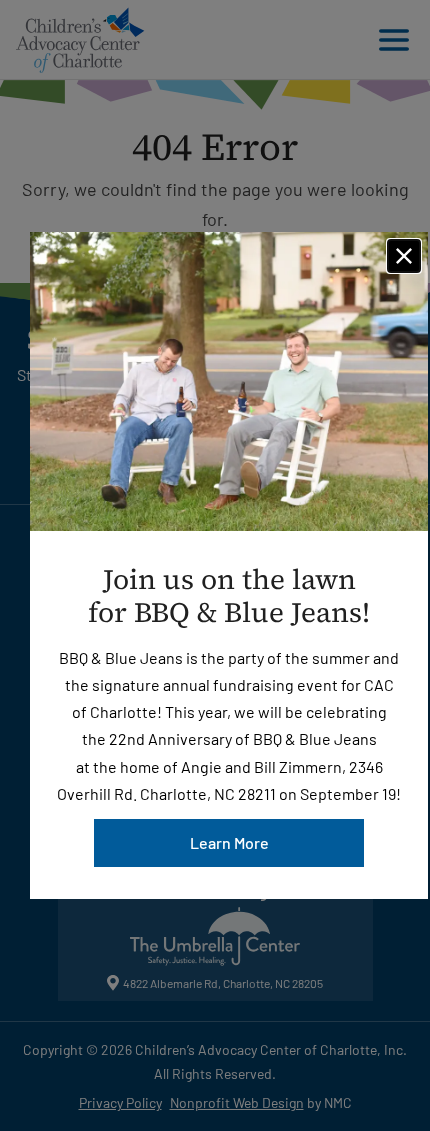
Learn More (229, 842)
